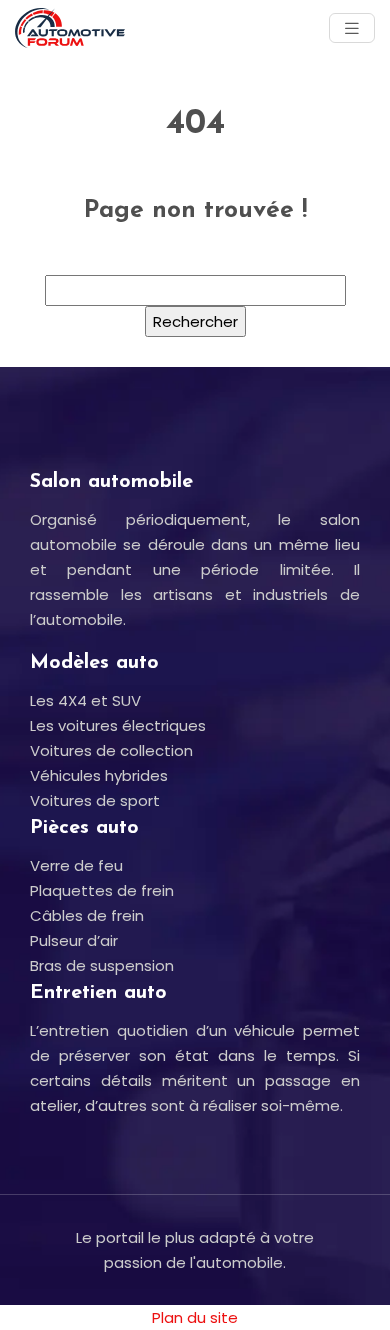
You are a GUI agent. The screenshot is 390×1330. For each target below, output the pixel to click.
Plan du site (195, 1317)
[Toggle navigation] (352, 28)
